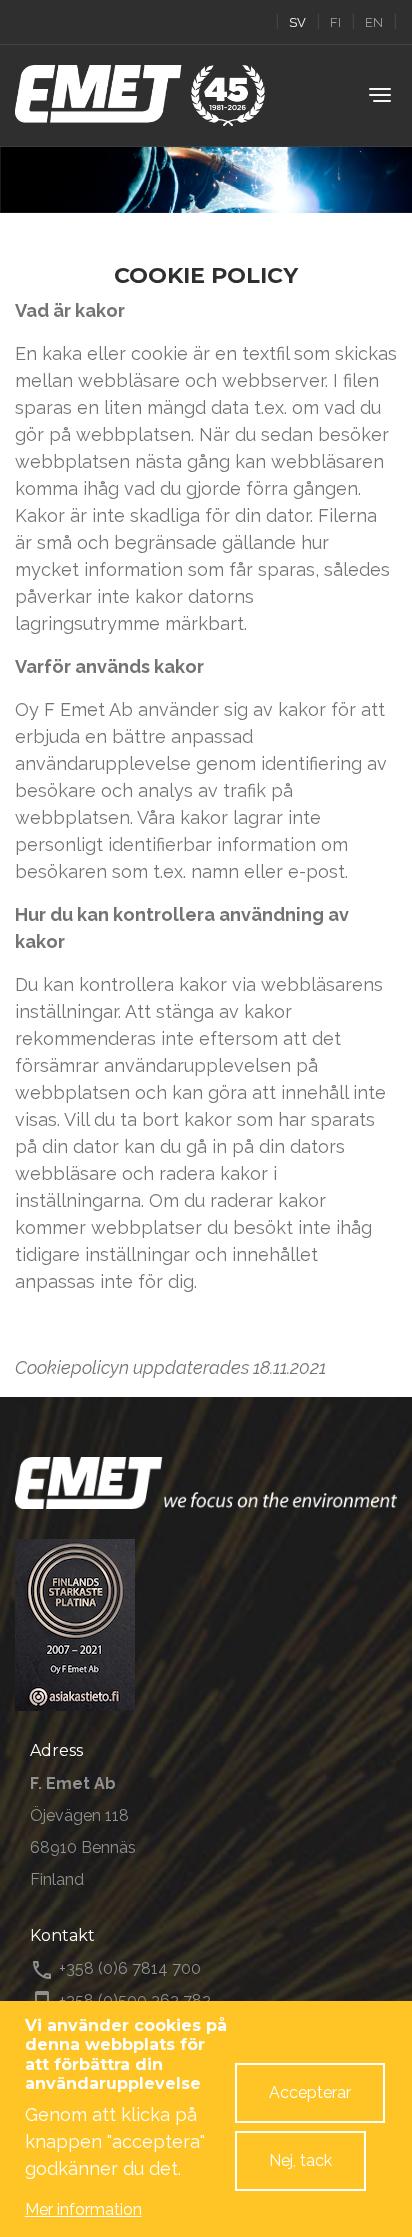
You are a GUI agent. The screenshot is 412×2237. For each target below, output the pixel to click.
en (374, 22)
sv (297, 22)
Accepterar (310, 2092)
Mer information (83, 2209)
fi (335, 22)
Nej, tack (300, 2160)
